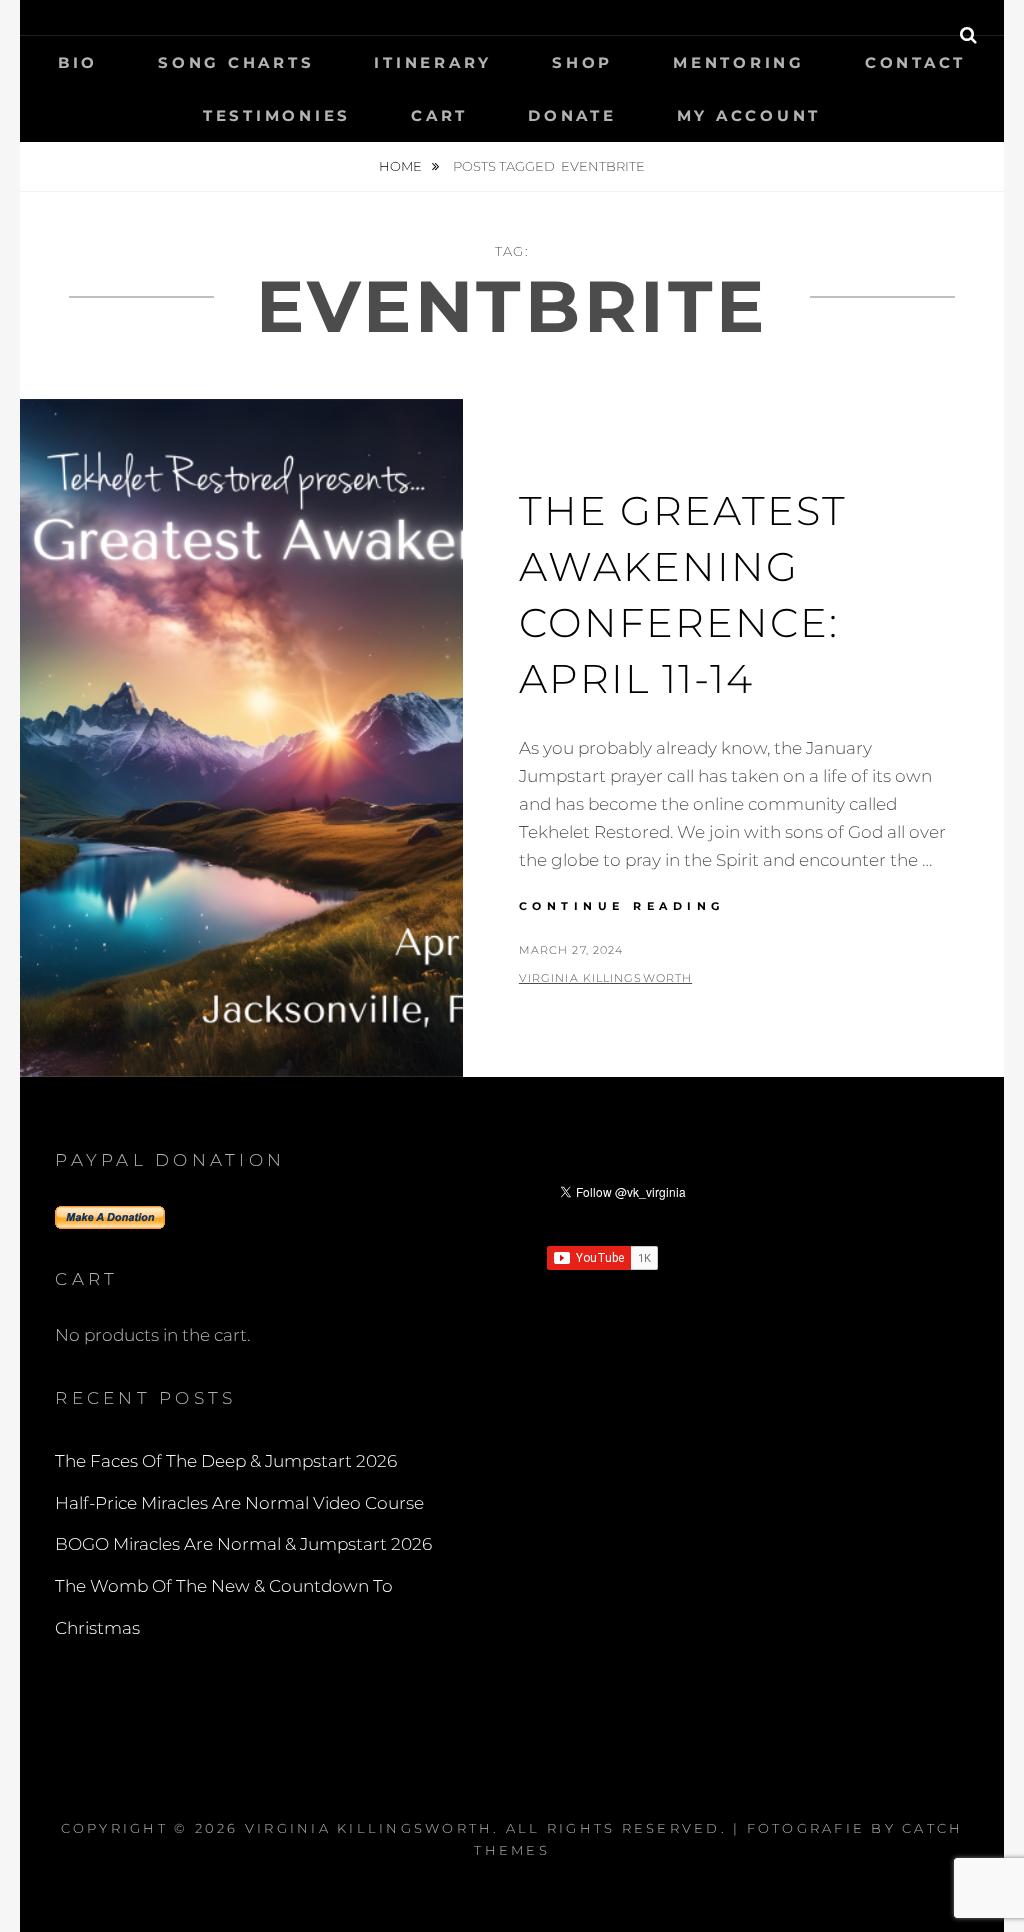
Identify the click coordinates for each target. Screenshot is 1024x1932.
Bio (78, 62)
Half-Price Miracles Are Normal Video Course (239, 1503)
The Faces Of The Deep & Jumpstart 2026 (226, 1461)
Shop (582, 62)
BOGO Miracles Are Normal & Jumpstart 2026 (243, 1544)
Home (402, 166)
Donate (572, 115)
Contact (915, 62)
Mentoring (739, 62)
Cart (439, 115)
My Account (749, 115)
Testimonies (277, 115)
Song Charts (236, 62)
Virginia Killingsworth (605, 978)
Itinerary (433, 62)
